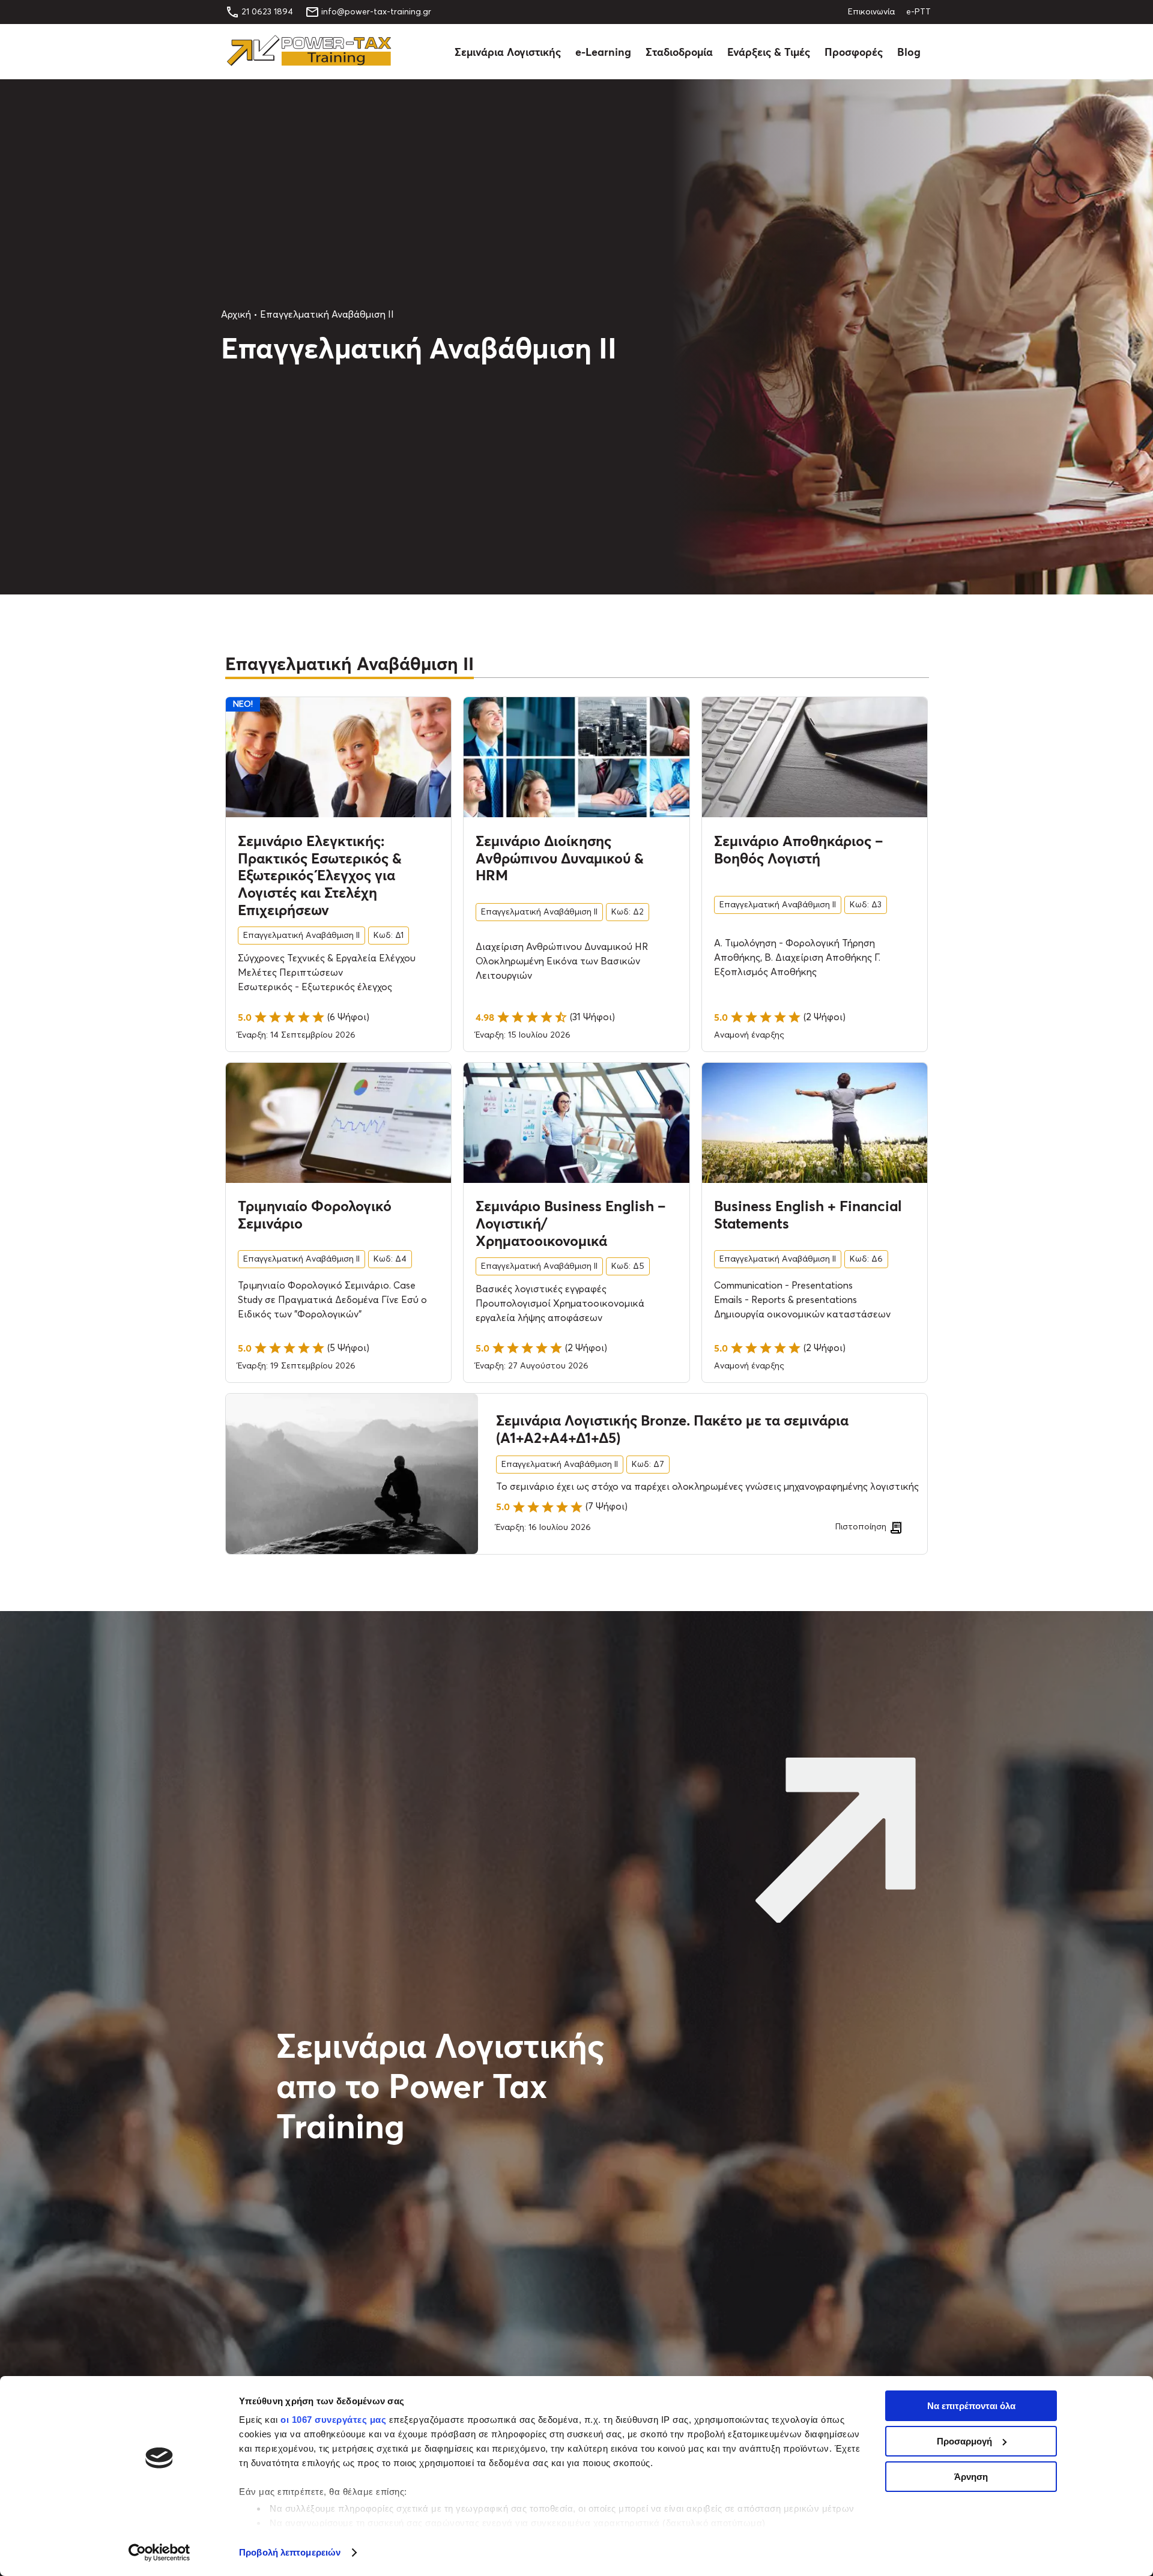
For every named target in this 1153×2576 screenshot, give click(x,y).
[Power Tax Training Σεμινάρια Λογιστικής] (309, 63)
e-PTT (918, 12)
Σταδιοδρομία (679, 52)
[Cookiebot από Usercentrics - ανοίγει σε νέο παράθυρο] (159, 2553)
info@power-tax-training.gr (376, 12)
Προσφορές (854, 52)
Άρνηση (971, 2477)
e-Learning (603, 52)
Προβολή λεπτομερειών (290, 2552)
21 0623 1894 (267, 12)
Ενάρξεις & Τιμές (769, 52)
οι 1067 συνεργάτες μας (333, 2420)
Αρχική (236, 315)
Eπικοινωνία (871, 12)
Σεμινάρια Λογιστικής (508, 52)
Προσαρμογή (964, 2441)
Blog (909, 52)
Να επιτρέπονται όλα (971, 2406)
